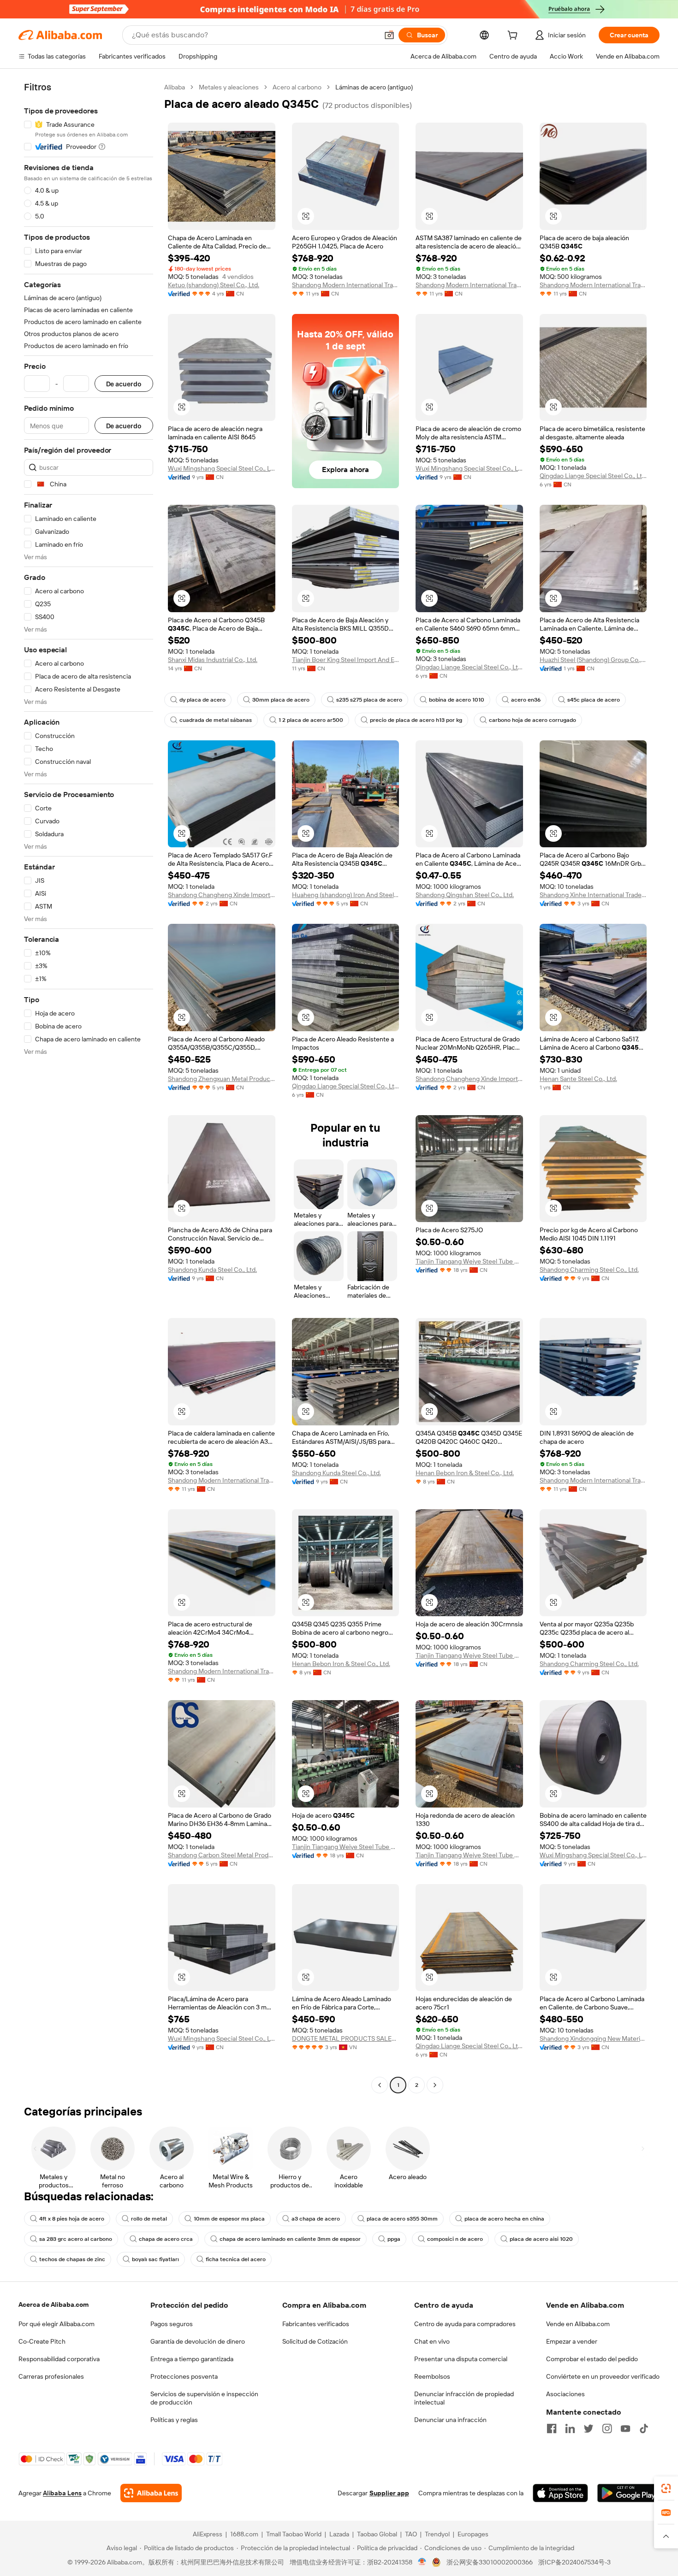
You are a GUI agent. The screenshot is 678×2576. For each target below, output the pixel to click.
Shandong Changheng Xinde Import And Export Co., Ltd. (222, 895)
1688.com (244, 2534)
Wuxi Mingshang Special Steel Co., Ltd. (222, 468)
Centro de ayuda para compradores (465, 2324)
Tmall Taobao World (294, 2534)
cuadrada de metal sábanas (216, 720)
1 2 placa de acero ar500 (311, 720)
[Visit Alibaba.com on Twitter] (589, 2428)
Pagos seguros (172, 2324)
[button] (389, 35)
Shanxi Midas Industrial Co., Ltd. (213, 660)
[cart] (514, 36)
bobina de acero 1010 (457, 700)
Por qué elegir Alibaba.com (56, 2324)
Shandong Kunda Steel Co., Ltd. (212, 1270)
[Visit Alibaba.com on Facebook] (552, 2428)
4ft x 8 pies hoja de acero (72, 2219)
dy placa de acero (202, 700)
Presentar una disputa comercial (461, 2359)
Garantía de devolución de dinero (198, 2341)
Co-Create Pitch (42, 2341)
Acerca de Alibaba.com (54, 2304)
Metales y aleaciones (229, 87)
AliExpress (208, 2534)
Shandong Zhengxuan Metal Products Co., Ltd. (222, 1079)
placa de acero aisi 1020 (541, 2239)
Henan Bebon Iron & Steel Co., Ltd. (465, 1473)
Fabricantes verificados (316, 2324)
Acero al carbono (297, 87)
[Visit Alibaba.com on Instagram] (607, 2428)
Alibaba (175, 87)
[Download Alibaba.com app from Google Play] (628, 2493)
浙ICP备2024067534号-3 (574, 2562)
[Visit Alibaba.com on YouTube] (625, 2428)
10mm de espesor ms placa (229, 2219)
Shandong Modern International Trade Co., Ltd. (346, 285)
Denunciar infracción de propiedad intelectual (464, 2398)
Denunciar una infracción (450, 2420)
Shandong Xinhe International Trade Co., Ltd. (593, 895)
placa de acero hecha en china (504, 2219)
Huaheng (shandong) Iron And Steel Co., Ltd (346, 895)
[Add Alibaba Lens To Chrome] (151, 2493)
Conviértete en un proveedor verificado (603, 2376)
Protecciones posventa (184, 2376)
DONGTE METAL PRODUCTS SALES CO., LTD (346, 2038)
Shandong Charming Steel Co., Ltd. (589, 1270)
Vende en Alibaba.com (578, 2324)
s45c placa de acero (594, 700)
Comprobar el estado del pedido (592, 2359)
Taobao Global (377, 2534)
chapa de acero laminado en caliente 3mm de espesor (290, 2239)
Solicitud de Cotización (315, 2341)
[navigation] (89, 1087)
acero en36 (526, 700)
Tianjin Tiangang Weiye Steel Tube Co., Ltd (469, 1261)
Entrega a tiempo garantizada (192, 2359)
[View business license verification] (422, 2562)
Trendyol (437, 2534)
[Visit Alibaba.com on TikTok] (644, 2428)
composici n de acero (455, 2239)
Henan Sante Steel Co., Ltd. (578, 1079)
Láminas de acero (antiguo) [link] (374, 87)
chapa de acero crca (166, 2239)
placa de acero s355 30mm (402, 2219)
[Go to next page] (435, 2085)
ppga (394, 2239)
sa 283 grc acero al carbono (76, 2239)
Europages (473, 2534)
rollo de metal (149, 2219)
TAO (411, 2534)
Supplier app (389, 2493)
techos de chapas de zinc (72, 2259)
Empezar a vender (572, 2341)
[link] (666, 2488)
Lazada (339, 2534)
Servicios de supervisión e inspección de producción (204, 2398)
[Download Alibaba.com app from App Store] (560, 2493)
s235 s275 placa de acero (369, 700)
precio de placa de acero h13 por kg (416, 720)
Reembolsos (432, 2376)
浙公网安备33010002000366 (490, 2562)
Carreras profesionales (51, 2376)
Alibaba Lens (62, 2493)
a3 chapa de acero (316, 2219)
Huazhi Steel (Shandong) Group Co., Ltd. (593, 660)
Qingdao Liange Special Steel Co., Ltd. (593, 476)
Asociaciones (565, 2394)
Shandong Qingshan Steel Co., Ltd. (465, 895)
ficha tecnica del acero (236, 2259)
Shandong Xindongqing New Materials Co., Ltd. (593, 2038)
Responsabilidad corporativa (59, 2359)
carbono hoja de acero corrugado (532, 720)
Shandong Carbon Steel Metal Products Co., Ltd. (222, 1855)
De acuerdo (124, 384)
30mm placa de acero (281, 700)
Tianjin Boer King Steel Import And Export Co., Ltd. (346, 660)
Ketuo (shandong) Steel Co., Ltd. (214, 285)
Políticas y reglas (174, 2420)
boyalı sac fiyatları (155, 2259)
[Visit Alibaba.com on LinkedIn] (570, 2428)
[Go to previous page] (380, 2085)
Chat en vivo (432, 2341)
